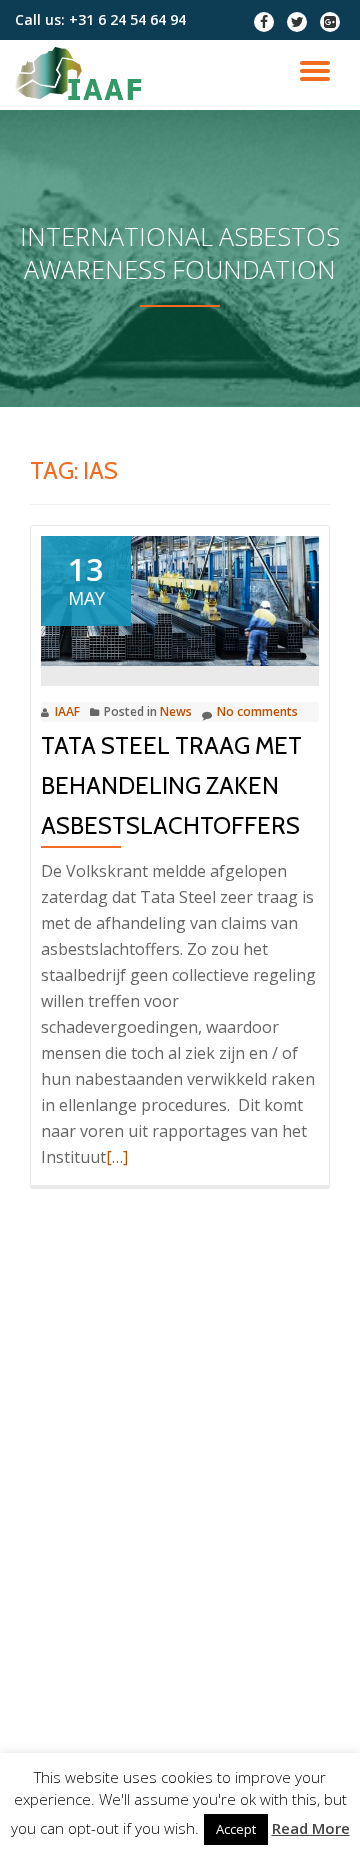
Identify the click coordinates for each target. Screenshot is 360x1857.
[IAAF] (83, 75)
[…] (117, 1157)
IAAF (67, 711)
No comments (257, 711)
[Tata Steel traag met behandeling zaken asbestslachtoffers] (180, 599)
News (176, 711)
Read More (311, 1828)
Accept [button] (236, 1829)
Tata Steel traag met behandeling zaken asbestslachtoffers (171, 785)
